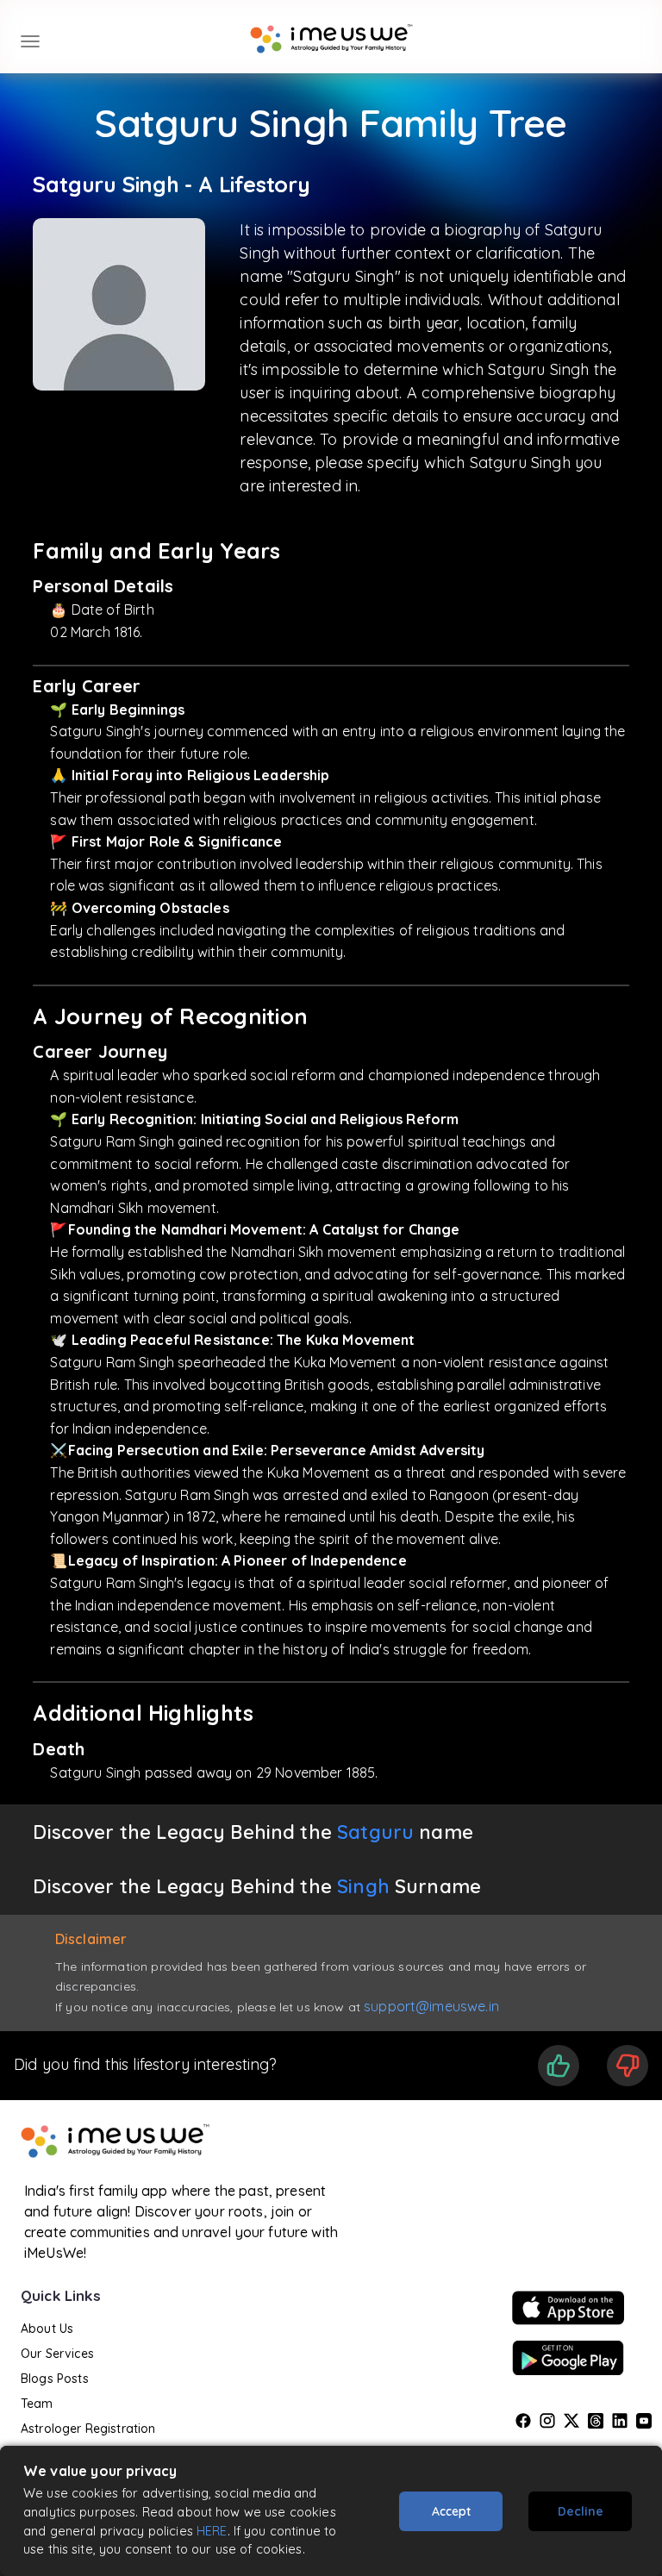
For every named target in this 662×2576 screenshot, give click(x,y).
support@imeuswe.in (431, 2006)
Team (37, 2404)
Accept (451, 2511)
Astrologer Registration (88, 2429)
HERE (212, 2531)
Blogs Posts (55, 2379)
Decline (581, 2511)
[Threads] (596, 2421)
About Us (47, 2329)
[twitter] (571, 2421)
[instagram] (547, 2421)
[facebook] (523, 2421)
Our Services (57, 2354)
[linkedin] (620, 2421)
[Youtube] (644, 2421)
